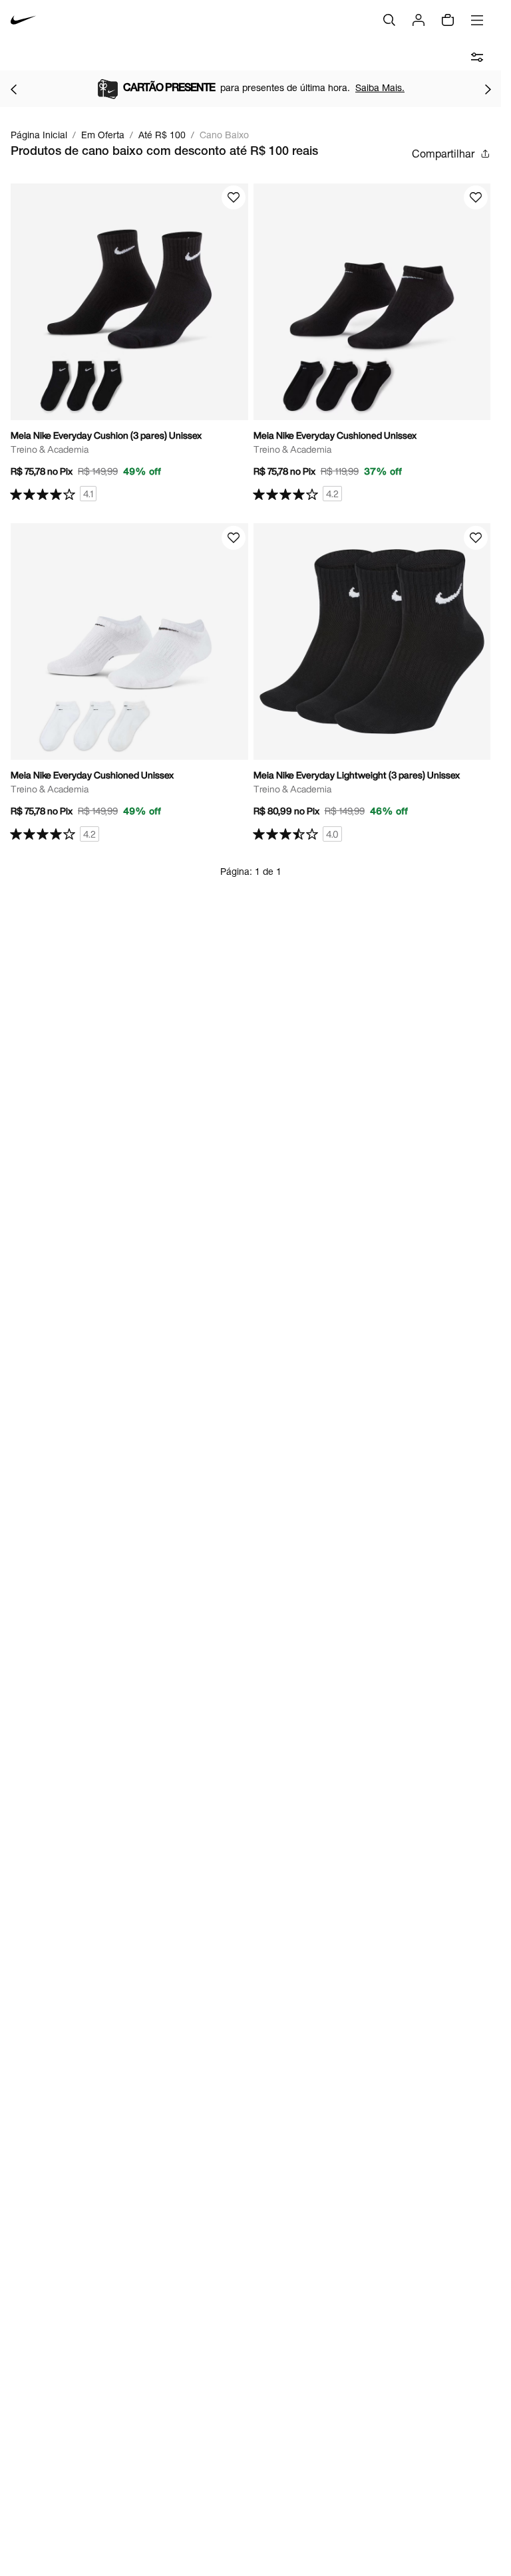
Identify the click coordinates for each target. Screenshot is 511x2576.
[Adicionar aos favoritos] (234, 197)
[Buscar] (389, 20)
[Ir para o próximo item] (488, 89)
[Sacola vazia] (448, 20)
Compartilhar (443, 153)
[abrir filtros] (477, 57)
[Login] (419, 20)
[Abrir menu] (477, 20)
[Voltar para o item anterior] (13, 89)
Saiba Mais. (380, 87)
